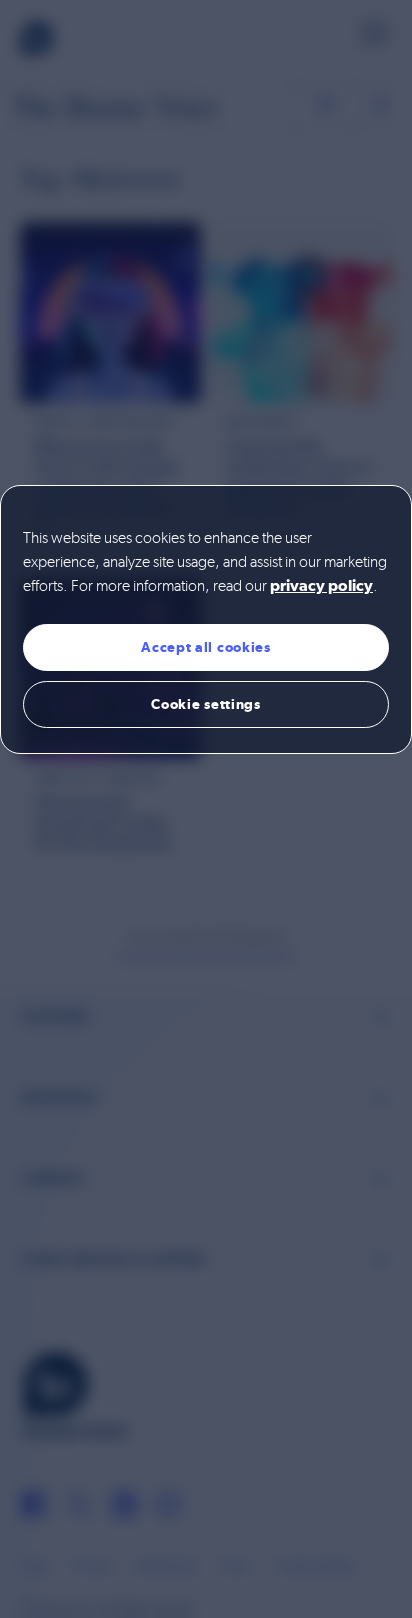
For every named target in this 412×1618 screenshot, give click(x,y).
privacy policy (321, 587)
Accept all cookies (206, 647)
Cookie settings (206, 704)
